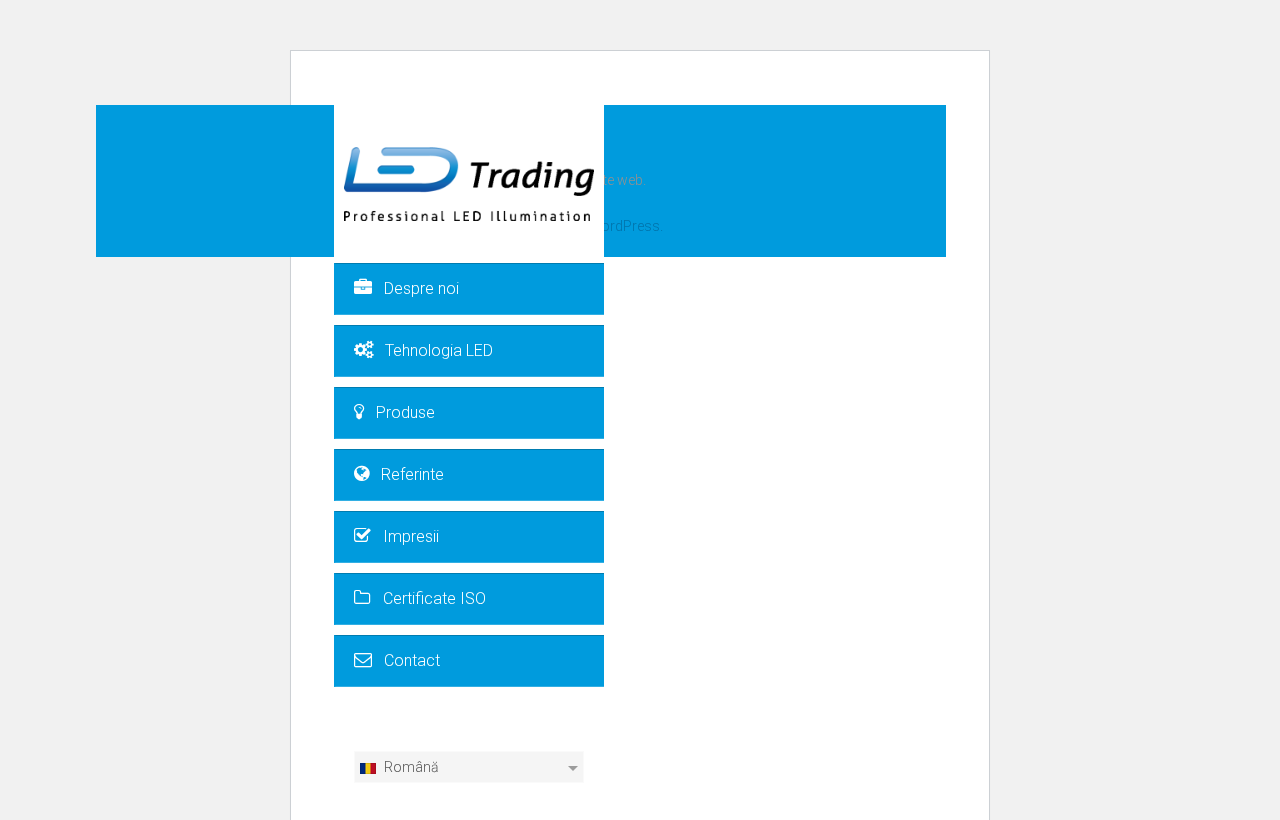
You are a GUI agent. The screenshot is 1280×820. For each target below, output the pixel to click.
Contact (412, 660)
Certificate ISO (434, 598)
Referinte (412, 474)
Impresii (411, 536)
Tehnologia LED (439, 350)
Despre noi (421, 288)
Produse (405, 412)
